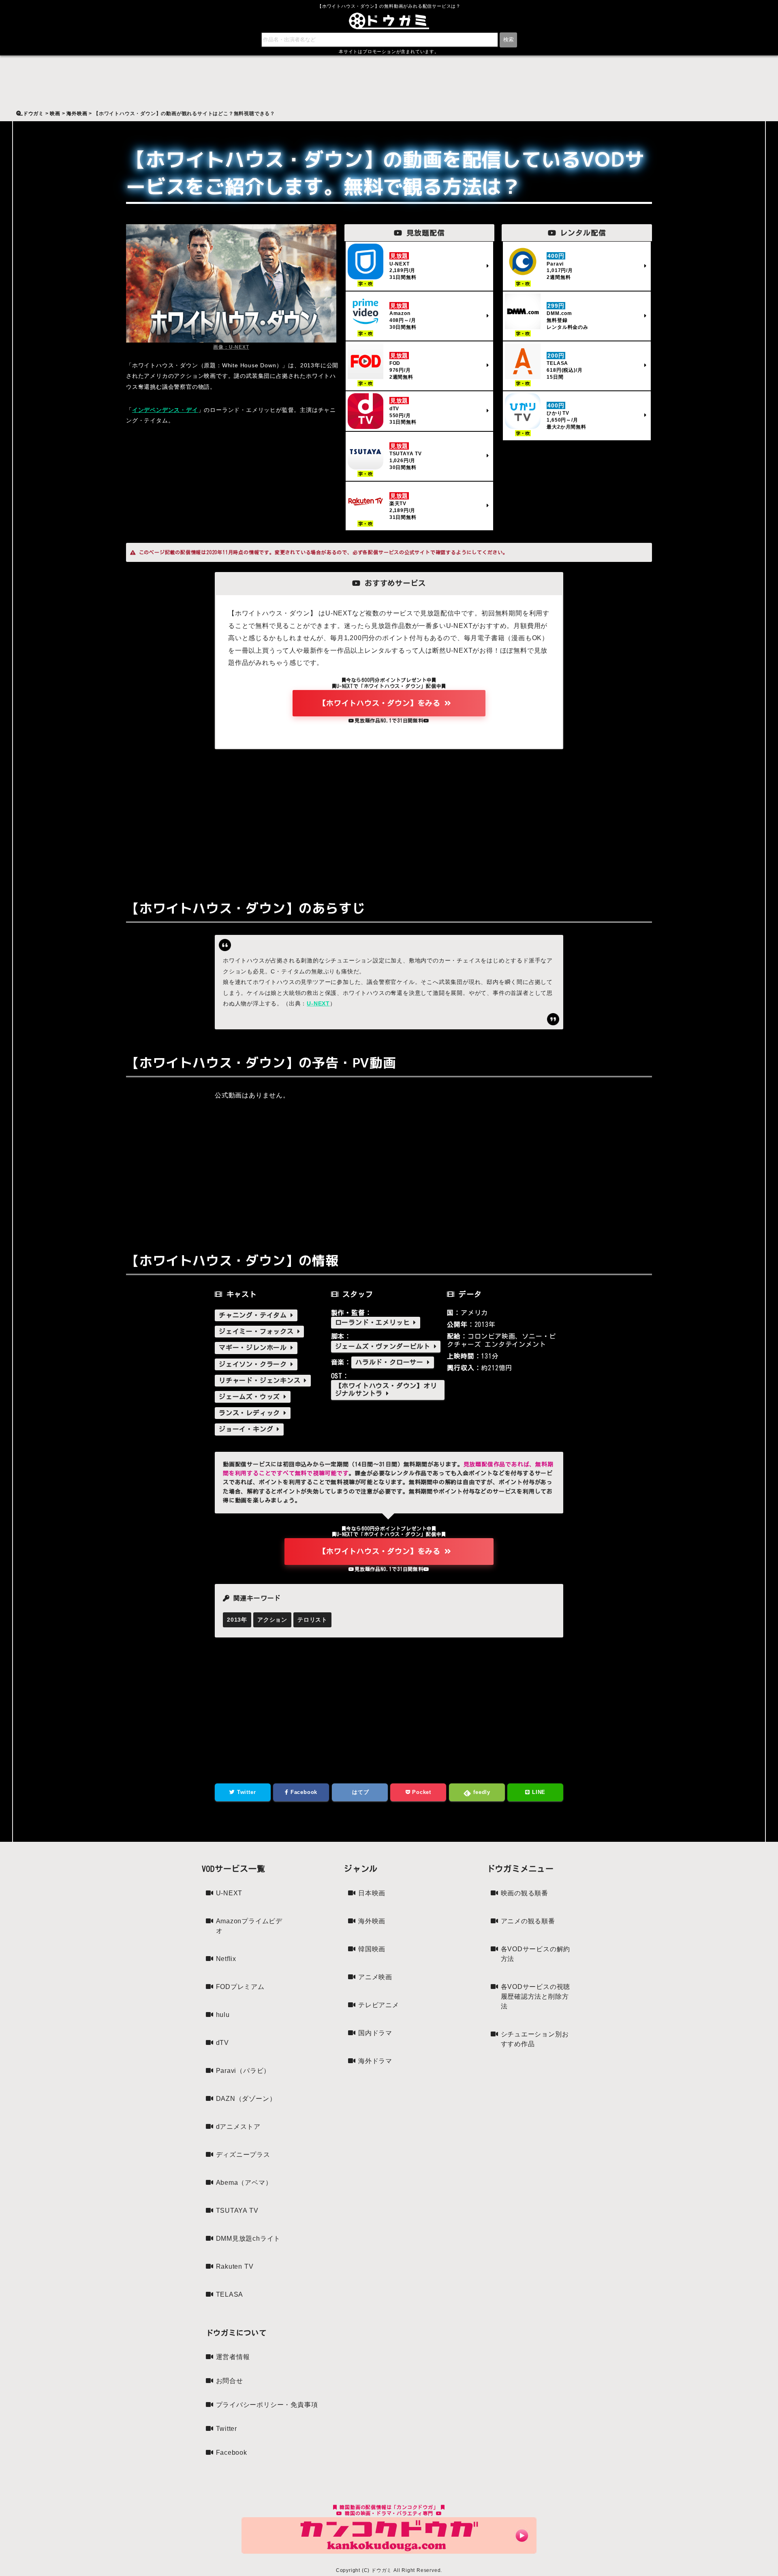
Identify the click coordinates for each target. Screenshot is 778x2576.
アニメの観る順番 (528, 1921)
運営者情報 (233, 2357)
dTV (222, 2043)
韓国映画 (372, 1949)
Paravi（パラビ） (243, 2071)
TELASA (230, 2294)
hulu (223, 2015)
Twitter (245, 1792)
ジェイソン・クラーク (255, 1364)
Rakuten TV (235, 2266)
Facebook (303, 1792)
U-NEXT (318, 1003)
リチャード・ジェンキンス (261, 1380)
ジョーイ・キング (248, 1429)
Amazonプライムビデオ (249, 1926)
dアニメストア (238, 2127)
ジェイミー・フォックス (258, 1331)
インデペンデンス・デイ (165, 410)
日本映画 (372, 1893)
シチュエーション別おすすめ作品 (535, 2039)
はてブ (360, 1792)
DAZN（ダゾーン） (246, 2099)
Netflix (226, 1959)
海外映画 (372, 1921)
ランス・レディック (251, 1413)
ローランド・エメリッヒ (374, 1322)
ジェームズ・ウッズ (251, 1397)
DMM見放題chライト (248, 2238)
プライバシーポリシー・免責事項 (267, 2405)
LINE (538, 1792)
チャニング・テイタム (255, 1315)
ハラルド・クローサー (391, 1362)
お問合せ (230, 2381)
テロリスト (312, 1620)
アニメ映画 (375, 1977)
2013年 (237, 1620)
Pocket (421, 1792)
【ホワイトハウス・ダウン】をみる (382, 703)
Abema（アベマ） (244, 2183)
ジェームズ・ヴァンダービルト (385, 1346)
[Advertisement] (389, 818)
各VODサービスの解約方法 (536, 1954)
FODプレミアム (240, 1987)
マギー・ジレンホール (255, 1348)
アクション (272, 1620)
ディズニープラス (243, 2155)
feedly (481, 1792)
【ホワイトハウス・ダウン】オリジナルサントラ (386, 1390)
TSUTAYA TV (237, 2211)
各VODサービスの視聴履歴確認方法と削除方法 (536, 1996)
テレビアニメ (379, 2005)
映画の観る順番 (525, 1893)
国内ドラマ (375, 2033)
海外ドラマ (375, 2061)
